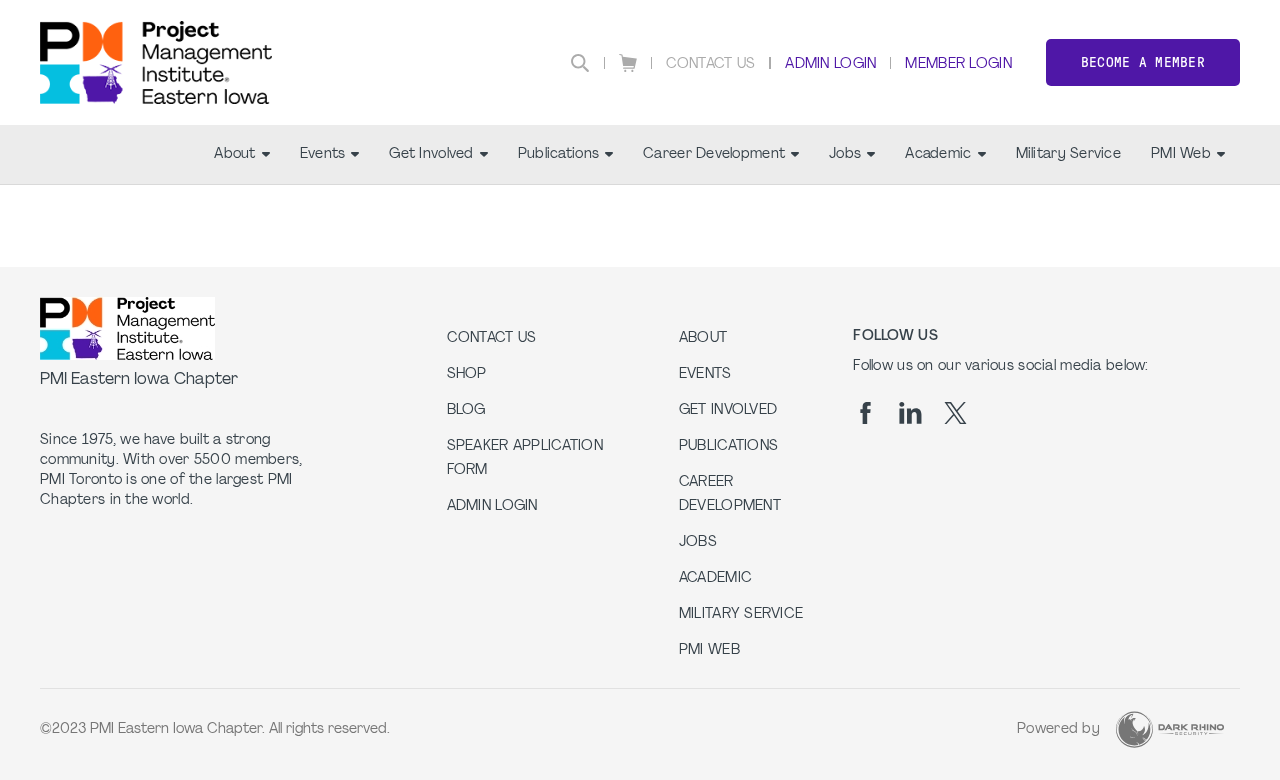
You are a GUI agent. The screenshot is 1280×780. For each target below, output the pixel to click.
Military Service (1068, 154)
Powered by (1058, 729)
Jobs (845, 154)
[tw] (955, 413)
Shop (467, 374)
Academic (938, 154)
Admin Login (830, 64)
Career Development (714, 154)
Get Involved (431, 154)
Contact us (492, 338)
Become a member (1143, 62)
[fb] (865, 413)
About (234, 154)
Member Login (958, 64)
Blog (466, 410)
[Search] (580, 63)
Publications (558, 154)
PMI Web (1181, 154)
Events (323, 154)
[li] (910, 413)
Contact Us (711, 64)
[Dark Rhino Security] (1170, 729)
